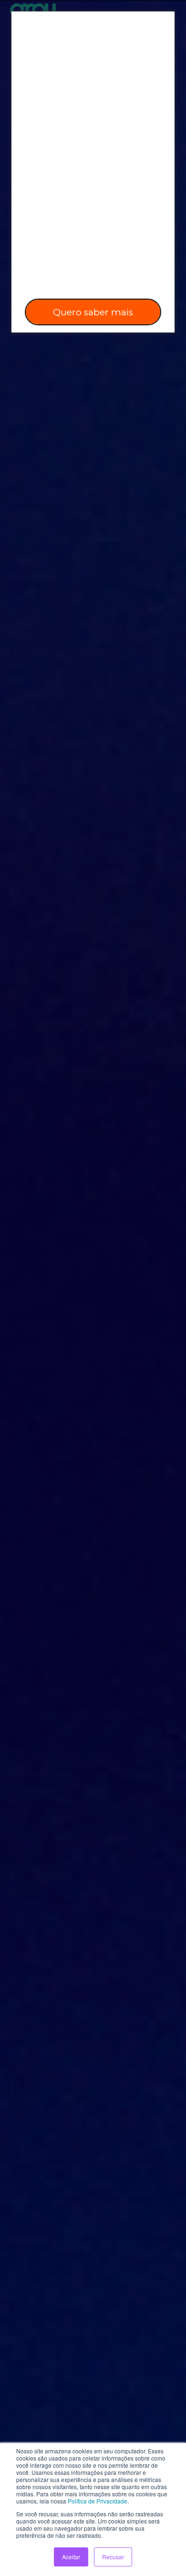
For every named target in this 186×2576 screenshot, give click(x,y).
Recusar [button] (113, 2557)
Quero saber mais (93, 312)
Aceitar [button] (71, 2557)
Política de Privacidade (98, 2501)
